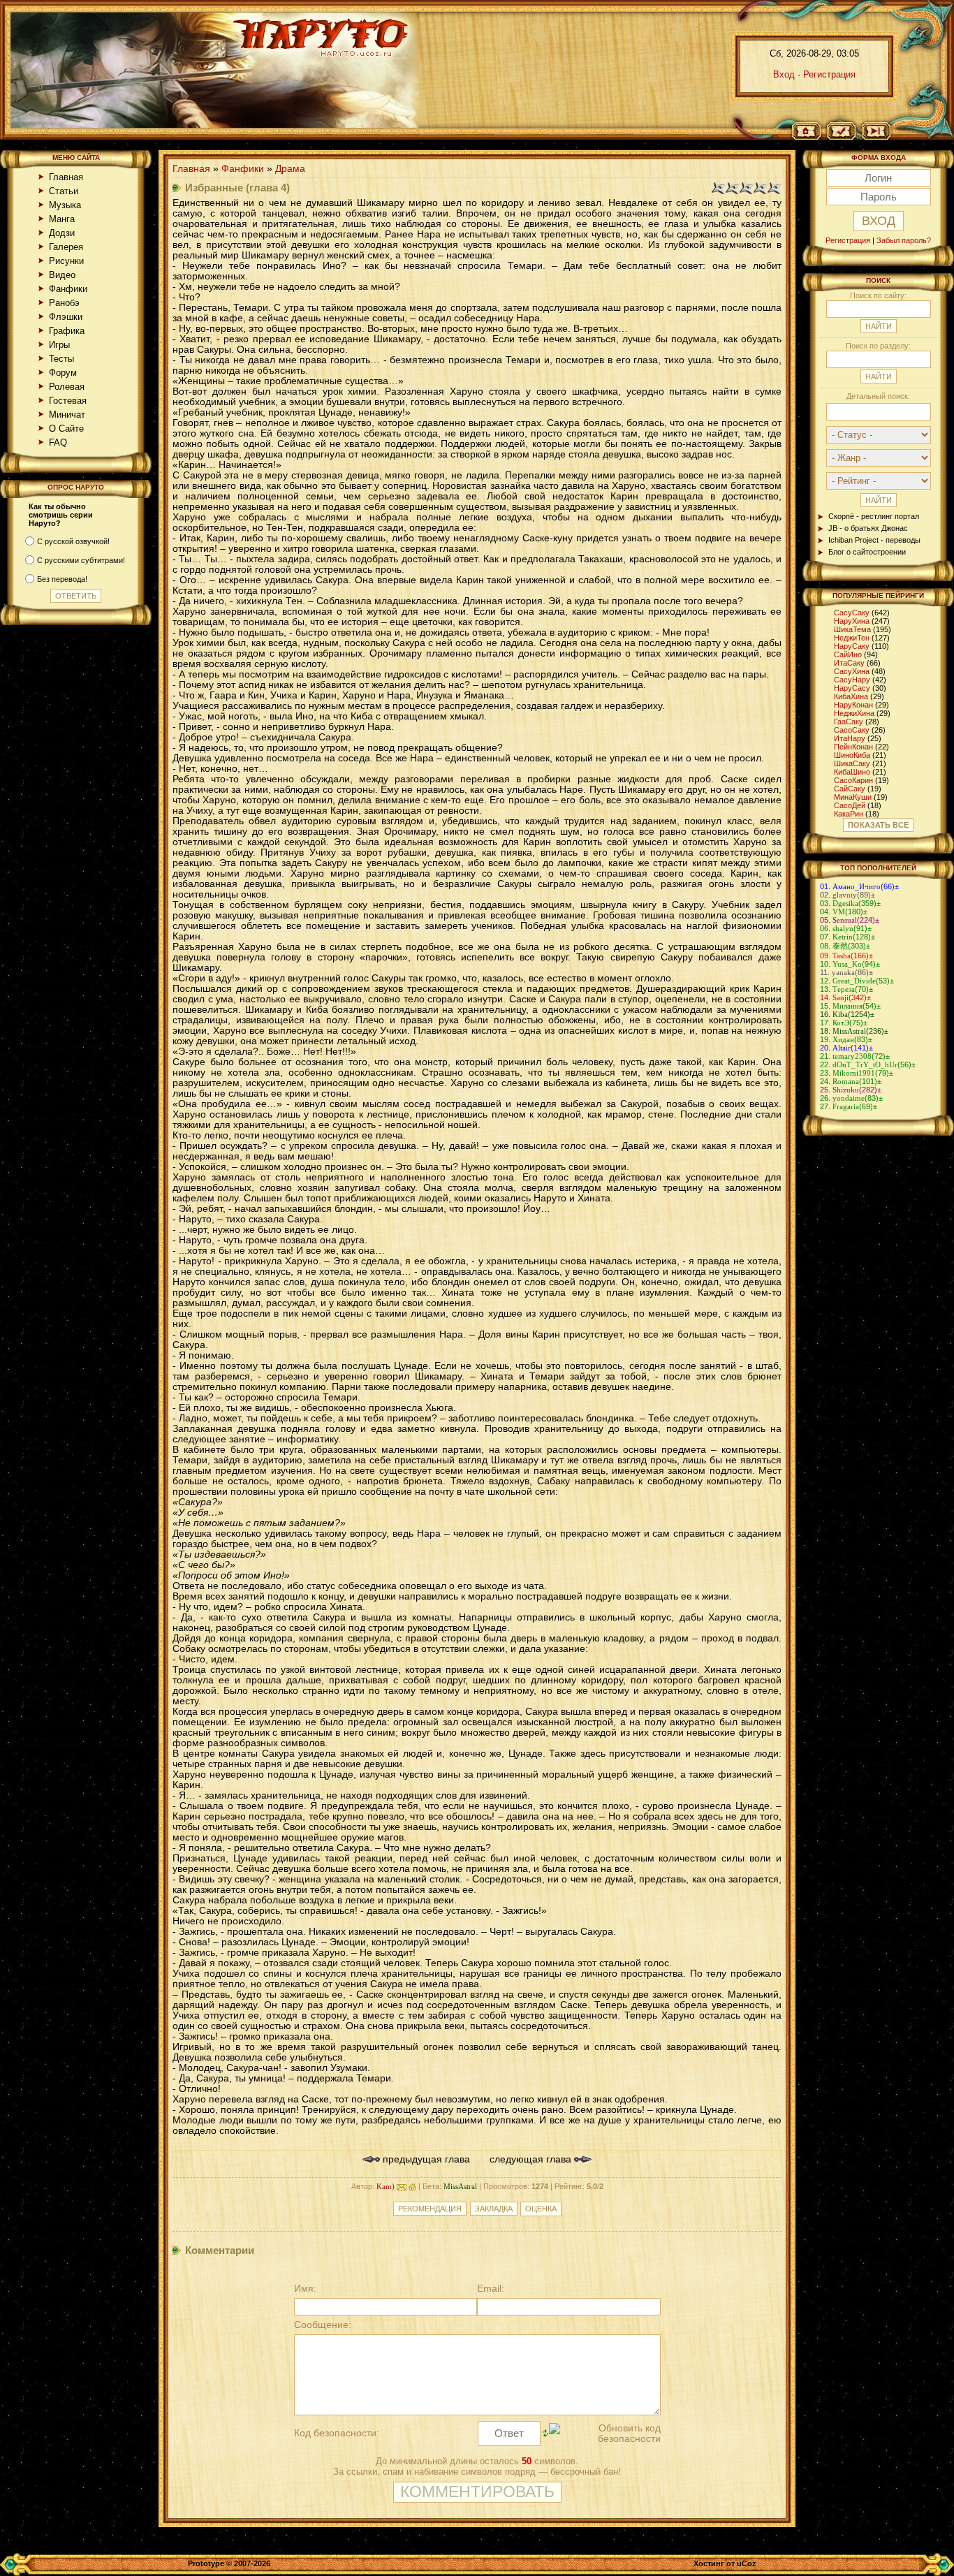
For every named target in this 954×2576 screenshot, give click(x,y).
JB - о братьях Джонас (868, 528)
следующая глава (532, 2159)
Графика (67, 331)
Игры (59, 345)
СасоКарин (853, 780)
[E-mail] (402, 2186)
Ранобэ (64, 303)
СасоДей (850, 805)
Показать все (878, 825)
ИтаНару (850, 738)
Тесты (61, 359)
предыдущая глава (425, 2159)
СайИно (848, 654)
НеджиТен (852, 638)
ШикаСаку (852, 763)
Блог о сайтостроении (867, 552)
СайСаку (850, 789)
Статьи (64, 191)
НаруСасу (852, 688)
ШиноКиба (852, 755)
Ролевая (67, 387)
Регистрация (829, 74)
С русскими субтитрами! (81, 560)
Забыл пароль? (904, 240)
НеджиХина (854, 713)
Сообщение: (323, 2325)
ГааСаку (849, 722)
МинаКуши (853, 797)
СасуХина (852, 671)
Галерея (66, 247)
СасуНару (852, 680)
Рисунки (66, 261)
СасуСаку (852, 613)
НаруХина (852, 621)
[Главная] (811, 132)
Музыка (65, 205)
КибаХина (851, 696)
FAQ (58, 442)
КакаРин (849, 814)
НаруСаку (852, 646)
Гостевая (68, 401)
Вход (784, 74)
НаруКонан (853, 705)
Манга (62, 219)
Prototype (206, 2563)
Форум (63, 373)
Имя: (305, 2289)
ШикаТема (852, 629)
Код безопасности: (337, 2433)
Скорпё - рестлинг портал (874, 516)
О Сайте (66, 429)
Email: (491, 2289)
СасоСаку (852, 730)
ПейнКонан (853, 747)
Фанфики (68, 289)
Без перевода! (62, 579)
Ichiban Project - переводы (874, 540)
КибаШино (852, 772)
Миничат (67, 415)
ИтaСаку (849, 663)
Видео (62, 275)
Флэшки (66, 317)
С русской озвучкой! (73, 541)
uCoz (747, 2563)
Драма (290, 169)
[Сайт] (412, 2186)
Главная (66, 177)
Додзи (62, 233)
